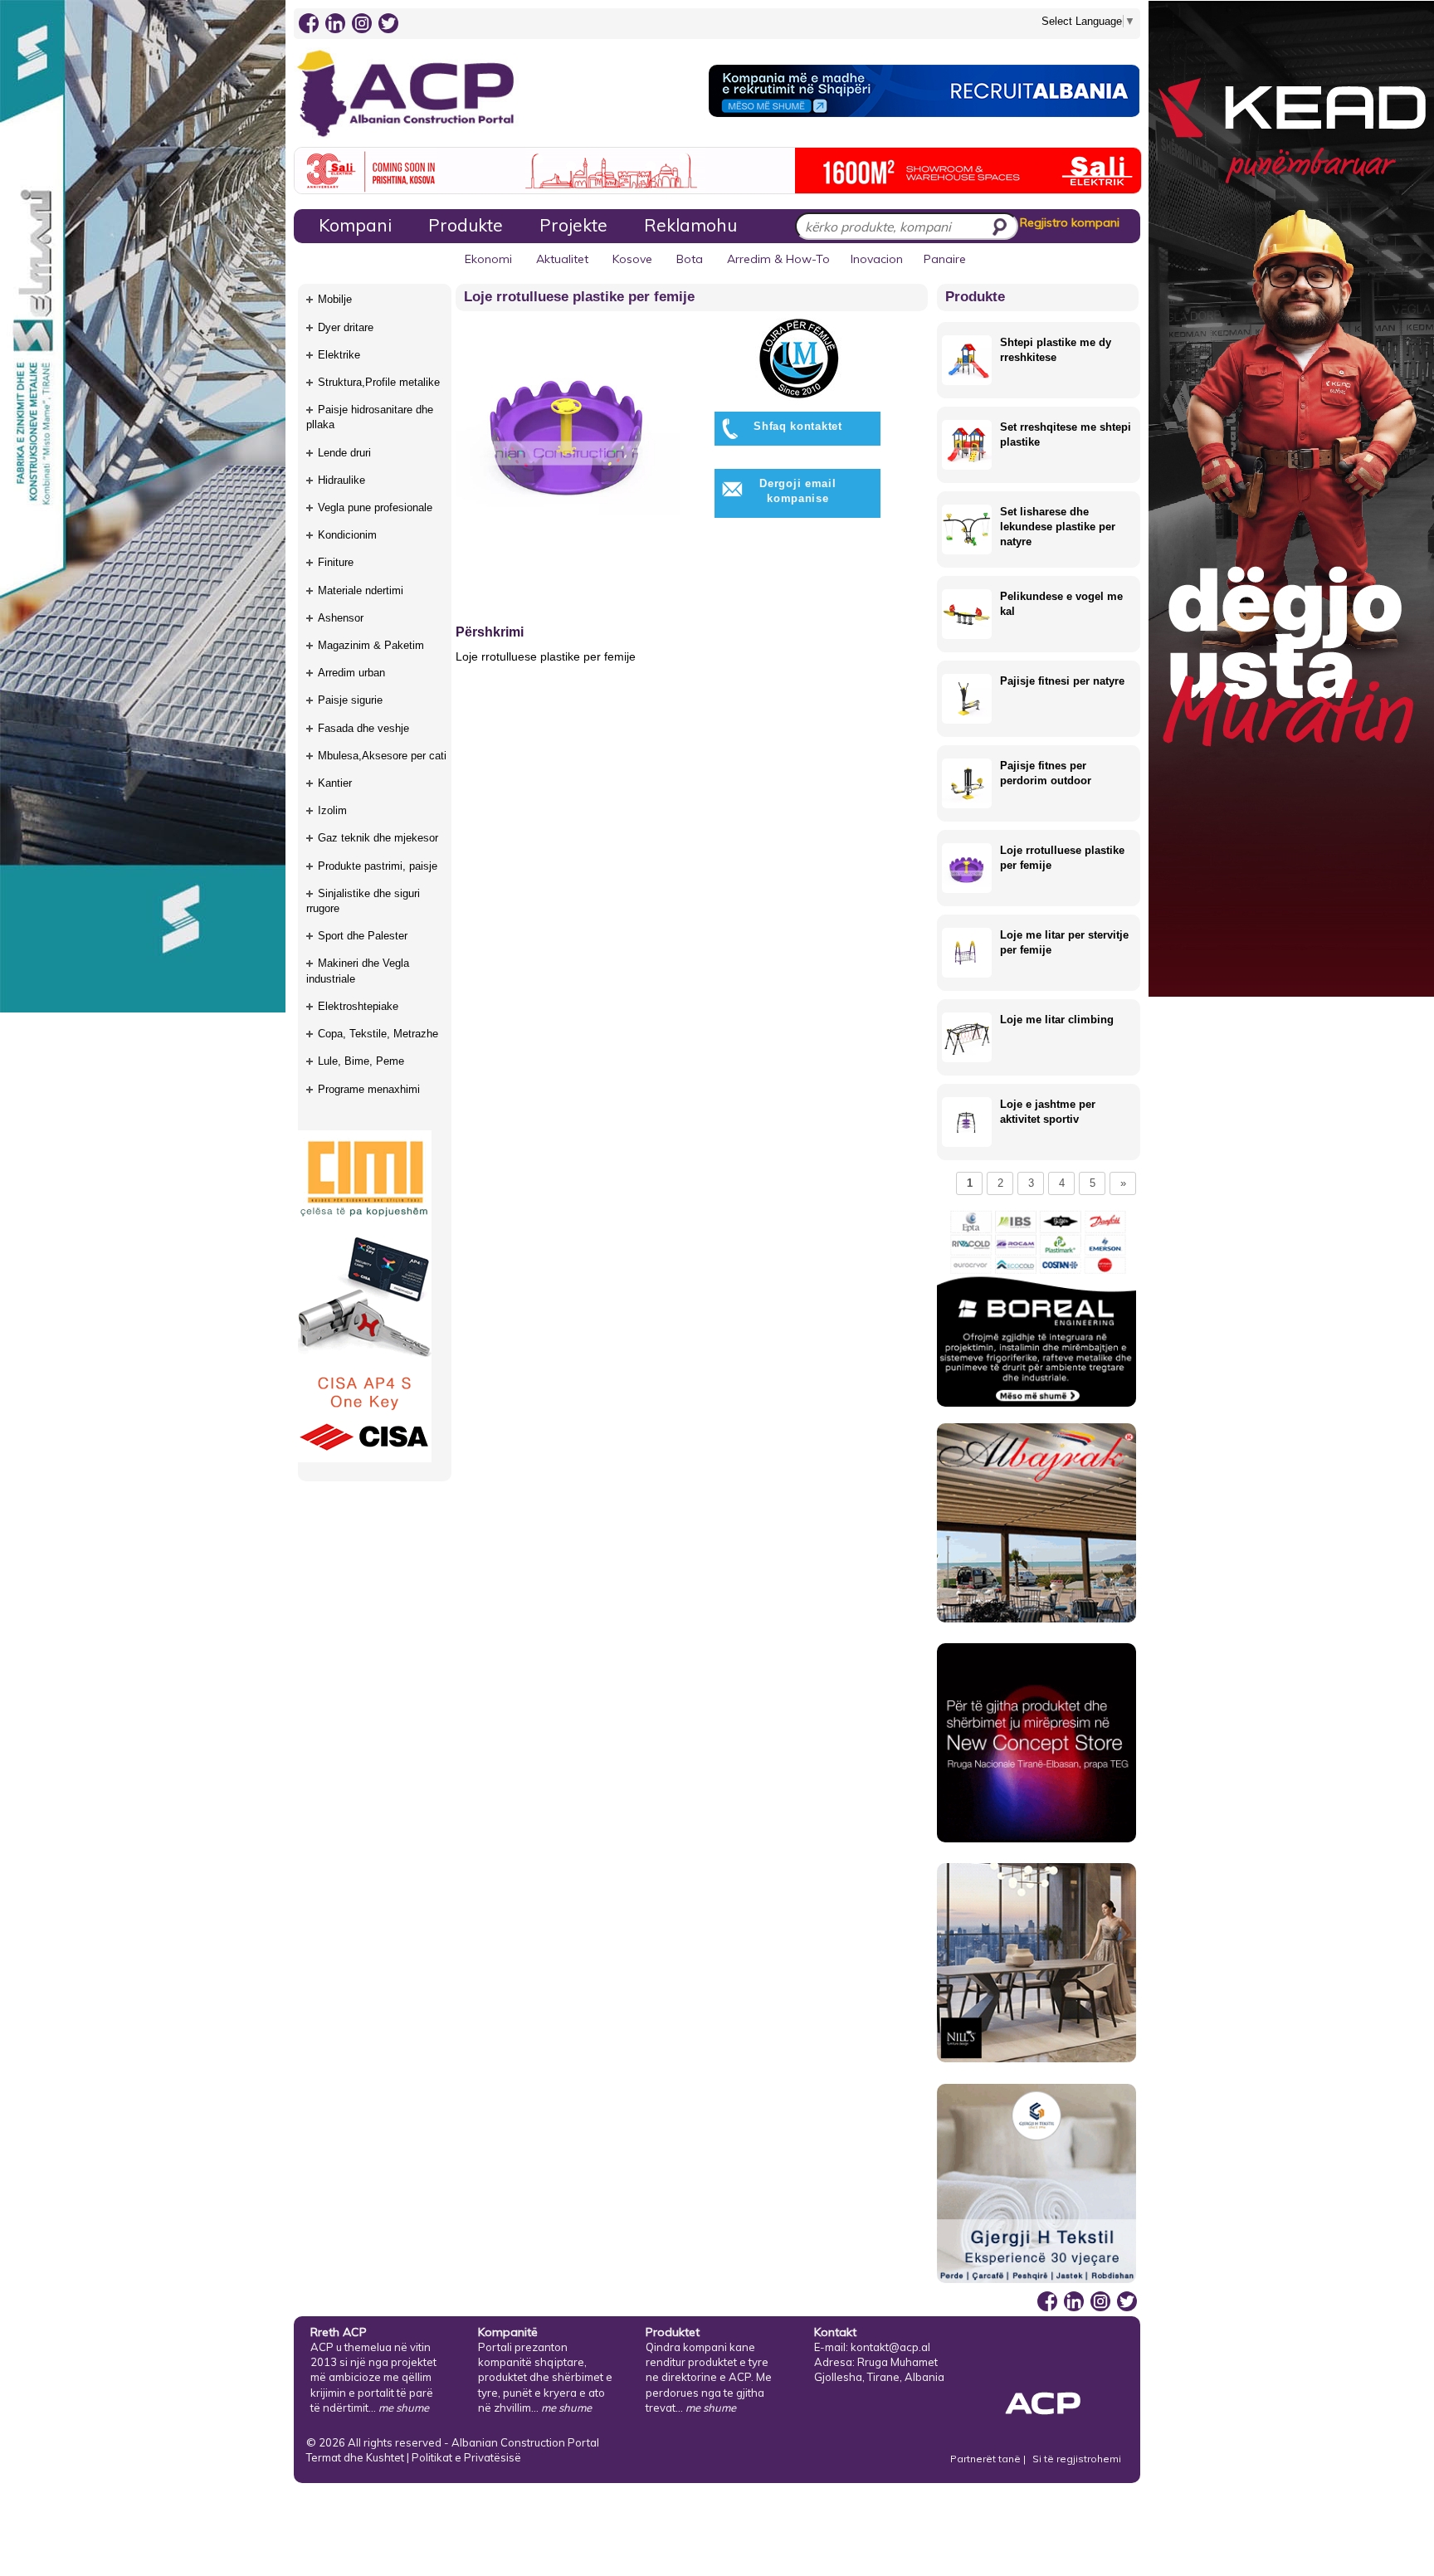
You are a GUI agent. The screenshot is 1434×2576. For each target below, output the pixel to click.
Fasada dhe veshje (363, 728)
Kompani (355, 225)
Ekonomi (488, 259)
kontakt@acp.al (890, 2347)
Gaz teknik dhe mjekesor (378, 838)
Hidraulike (341, 480)
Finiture (336, 562)
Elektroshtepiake (358, 1006)
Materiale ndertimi (361, 590)
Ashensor (341, 618)
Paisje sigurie (350, 700)
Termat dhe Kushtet (355, 2457)
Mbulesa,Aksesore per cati (382, 756)
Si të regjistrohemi (1077, 2459)
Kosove (632, 259)
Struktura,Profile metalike (379, 382)
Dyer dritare (346, 327)
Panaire (945, 259)
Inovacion (877, 259)
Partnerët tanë (987, 2459)
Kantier (335, 783)
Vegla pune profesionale (375, 507)
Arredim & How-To (778, 259)
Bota (690, 259)
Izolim (332, 810)
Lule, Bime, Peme (361, 1061)
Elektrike (339, 355)
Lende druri (344, 453)
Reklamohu (690, 225)
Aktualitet (562, 259)
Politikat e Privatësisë (466, 2457)
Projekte (573, 225)
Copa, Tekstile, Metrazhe (378, 1034)
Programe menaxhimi (369, 1089)
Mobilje (335, 299)
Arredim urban (351, 673)
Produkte (466, 225)
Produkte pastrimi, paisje (378, 866)
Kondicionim (347, 535)
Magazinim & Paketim (371, 645)
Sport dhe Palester (363, 936)
